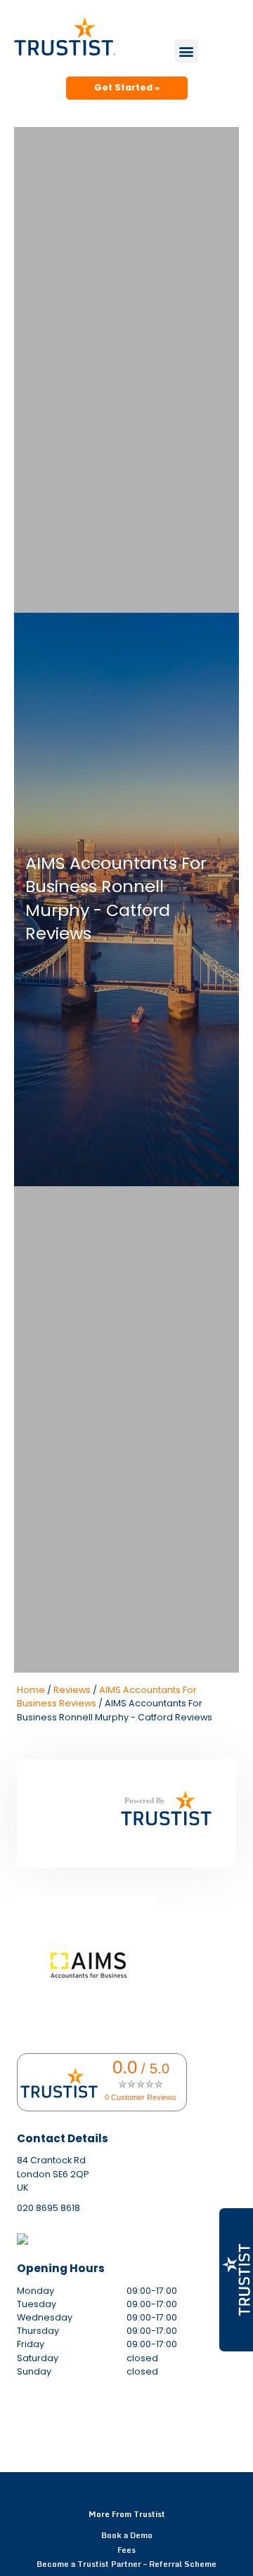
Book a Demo (127, 2535)
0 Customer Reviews (141, 2097)
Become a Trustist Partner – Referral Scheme (126, 2564)
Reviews (72, 1690)
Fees (126, 2550)
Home (31, 1690)
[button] (187, 51)
